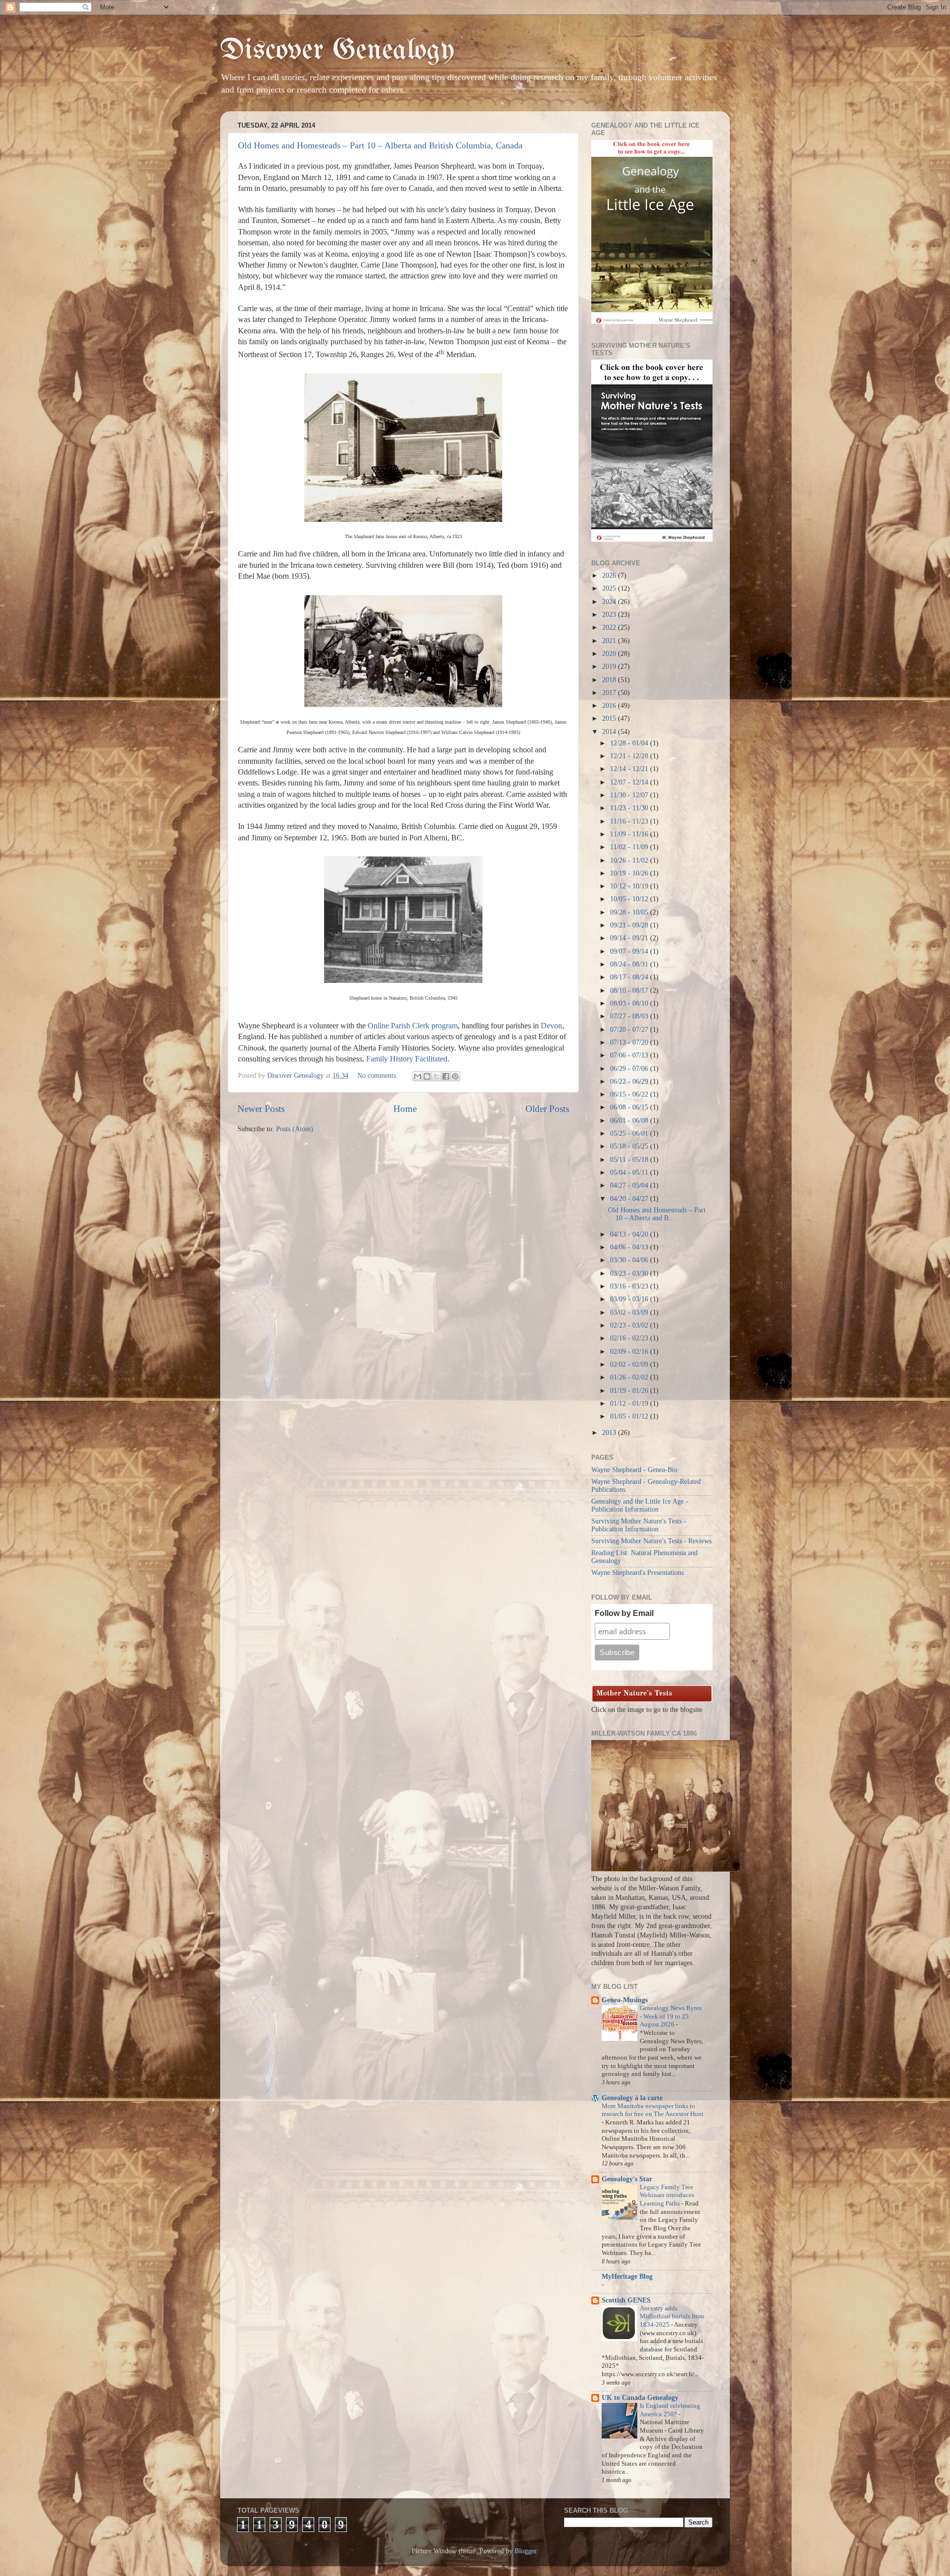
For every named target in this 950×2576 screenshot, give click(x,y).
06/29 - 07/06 (630, 1069)
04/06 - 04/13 (630, 1247)
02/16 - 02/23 (630, 1338)
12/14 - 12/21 (630, 769)
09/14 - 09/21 (630, 938)
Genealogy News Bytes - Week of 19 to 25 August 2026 (671, 2016)
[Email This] (418, 1076)
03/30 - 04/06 (630, 1260)
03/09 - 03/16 (630, 1299)
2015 (610, 718)
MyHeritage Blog (627, 2277)
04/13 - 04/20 (630, 1234)
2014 (610, 732)
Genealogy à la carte (632, 2098)
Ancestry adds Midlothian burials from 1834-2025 (672, 2317)
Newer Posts (261, 1109)
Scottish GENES (626, 2300)
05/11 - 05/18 (630, 1160)
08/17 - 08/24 (630, 977)
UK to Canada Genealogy (640, 2398)
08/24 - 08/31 (630, 964)
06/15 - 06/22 (630, 1094)
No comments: (379, 1076)
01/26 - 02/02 (630, 1377)
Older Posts (547, 1109)
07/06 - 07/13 (630, 1055)
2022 (610, 627)
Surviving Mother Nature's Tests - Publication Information (639, 1525)
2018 (610, 680)
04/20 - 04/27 (630, 1199)
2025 (610, 588)
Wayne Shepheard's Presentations (638, 1573)
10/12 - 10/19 (630, 886)
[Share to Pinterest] (455, 1076)
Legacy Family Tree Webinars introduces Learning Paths (667, 2195)
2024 (610, 602)
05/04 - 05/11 (630, 1173)
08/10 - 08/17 (630, 990)
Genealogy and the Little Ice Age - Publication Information (640, 1505)
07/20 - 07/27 (630, 1030)
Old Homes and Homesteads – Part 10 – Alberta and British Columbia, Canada (380, 145)
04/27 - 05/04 (630, 1185)
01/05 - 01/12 (630, 1416)
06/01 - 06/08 (630, 1121)
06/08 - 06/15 (630, 1107)
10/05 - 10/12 (630, 899)
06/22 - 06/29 (630, 1081)
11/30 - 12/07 (630, 795)
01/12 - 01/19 (630, 1403)
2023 (610, 615)
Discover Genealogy (337, 51)
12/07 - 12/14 (630, 782)
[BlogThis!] (427, 1076)
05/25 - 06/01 (630, 1133)
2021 (610, 641)
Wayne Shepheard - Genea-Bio (634, 1470)
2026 (610, 575)
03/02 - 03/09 (630, 1312)
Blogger (525, 2551)
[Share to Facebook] (446, 1076)
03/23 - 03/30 (630, 1273)
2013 (610, 1433)
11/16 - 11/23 (630, 821)
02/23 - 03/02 (630, 1325)
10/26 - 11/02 (630, 860)
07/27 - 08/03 (630, 1016)
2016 (610, 706)
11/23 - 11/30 (630, 808)
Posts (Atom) (295, 1129)
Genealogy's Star (627, 2179)
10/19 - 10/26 (630, 873)
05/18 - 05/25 (630, 1146)
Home (405, 1109)
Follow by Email (624, 1613)
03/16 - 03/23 (630, 1286)
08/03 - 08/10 (630, 1003)
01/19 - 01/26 (630, 1391)
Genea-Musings (625, 2000)
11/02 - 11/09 (630, 847)
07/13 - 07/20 (630, 1042)
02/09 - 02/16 (630, 1352)
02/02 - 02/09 (630, 1364)
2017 (610, 693)
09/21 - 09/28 (630, 925)
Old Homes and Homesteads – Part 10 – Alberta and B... (657, 1214)
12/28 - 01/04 (630, 743)
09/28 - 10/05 (630, 912)
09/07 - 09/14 (630, 951)
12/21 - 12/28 (630, 756)
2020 (610, 654)
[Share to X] (436, 1076)
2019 (610, 667)
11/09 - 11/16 (630, 834)
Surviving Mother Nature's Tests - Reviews (651, 1541)
